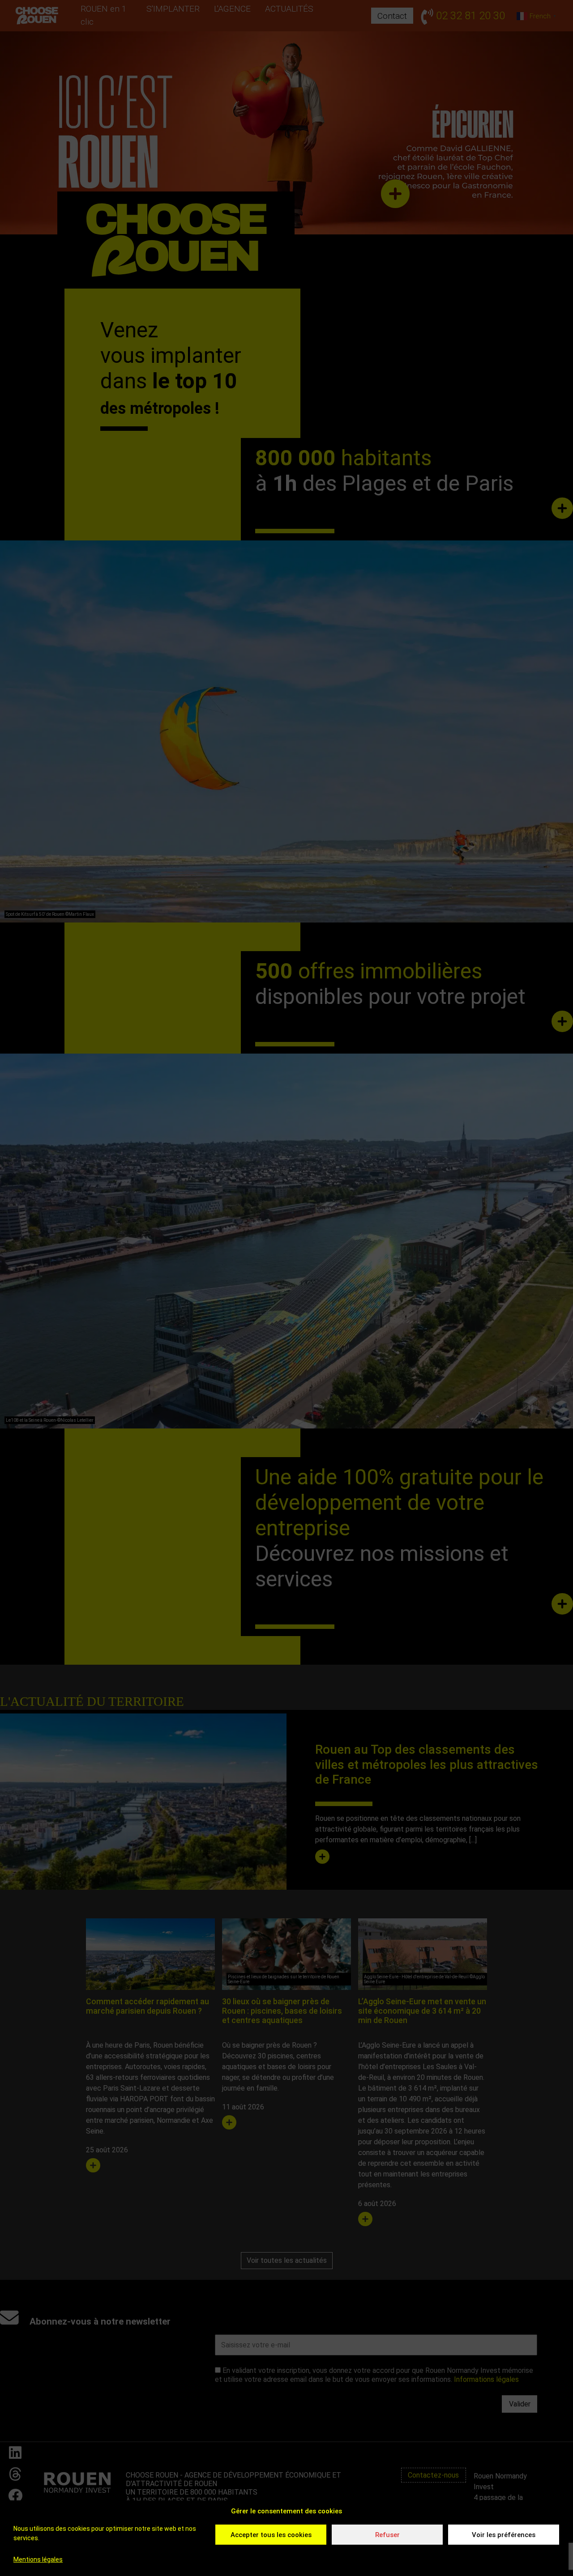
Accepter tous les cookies (271, 2535)
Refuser (387, 2535)
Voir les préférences (504, 2535)
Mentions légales (38, 2559)
